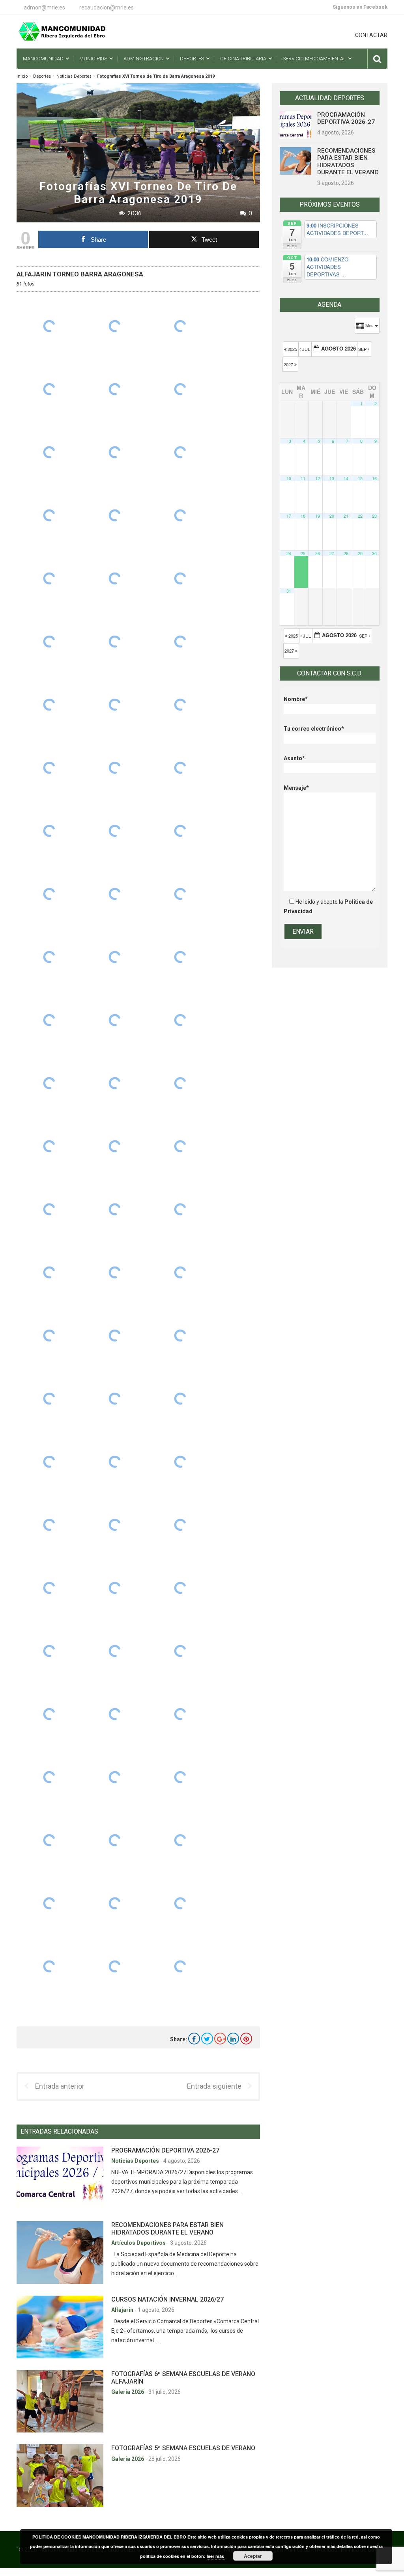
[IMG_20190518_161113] (180, 1966)
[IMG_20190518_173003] (49, 957)
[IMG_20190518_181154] (115, 326)
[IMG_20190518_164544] (180, 1840)
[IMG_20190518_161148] (115, 1966)
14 (346, 478)
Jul (306, 349)
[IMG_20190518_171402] (49, 1399)
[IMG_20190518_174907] (115, 578)
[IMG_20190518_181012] (49, 452)
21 (346, 516)
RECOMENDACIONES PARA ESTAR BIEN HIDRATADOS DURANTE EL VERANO (167, 2229)
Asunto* (294, 758)
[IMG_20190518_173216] (115, 831)
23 (374, 516)
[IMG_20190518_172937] (115, 957)
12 (318, 478)
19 (318, 516)
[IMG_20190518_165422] (115, 1714)
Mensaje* (296, 788)
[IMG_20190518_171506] (49, 1336)
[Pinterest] (246, 2039)
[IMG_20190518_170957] (49, 1462)
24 (289, 553)
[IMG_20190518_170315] (115, 1525)
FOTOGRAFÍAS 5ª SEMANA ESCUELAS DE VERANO (183, 2448)
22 (360, 516)
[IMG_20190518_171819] (180, 1272)
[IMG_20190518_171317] (115, 1399)
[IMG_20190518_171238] (115, 1462)
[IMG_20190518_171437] (115, 1336)
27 (332, 553)
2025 (292, 349)
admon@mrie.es (44, 7)
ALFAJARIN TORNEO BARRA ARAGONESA (80, 274)
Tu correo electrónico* (314, 729)
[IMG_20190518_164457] (180, 1903)
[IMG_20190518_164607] (115, 1840)
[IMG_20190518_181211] (49, 326)
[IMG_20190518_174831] (180, 578)
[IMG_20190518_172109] (115, 1146)
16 (374, 478)
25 (303, 553)
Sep (363, 349)
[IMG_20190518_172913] (180, 957)
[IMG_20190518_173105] (115, 894)
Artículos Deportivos (139, 2243)
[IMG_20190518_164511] (115, 1903)
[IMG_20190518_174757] (49, 642)
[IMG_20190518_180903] (49, 515)
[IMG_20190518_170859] (180, 1462)
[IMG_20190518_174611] (49, 705)
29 (360, 553)
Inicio (22, 76)
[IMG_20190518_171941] (115, 1209)
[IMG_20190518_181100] (115, 389)
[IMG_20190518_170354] (49, 1525)
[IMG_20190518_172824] (115, 1020)
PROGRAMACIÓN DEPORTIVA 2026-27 (165, 2150)
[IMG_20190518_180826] (180, 515)
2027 (289, 364)
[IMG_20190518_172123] (49, 1146)
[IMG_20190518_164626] (49, 1840)
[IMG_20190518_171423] (180, 1336)
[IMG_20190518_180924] (180, 452)
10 (289, 478)
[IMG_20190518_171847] (115, 1272)
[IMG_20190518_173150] (180, 831)
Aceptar (253, 2556)
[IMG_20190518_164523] (49, 1903)
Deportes (42, 76)
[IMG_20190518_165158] (180, 1714)
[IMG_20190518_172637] (49, 1083)
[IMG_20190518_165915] (49, 1588)
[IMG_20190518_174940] (49, 578)
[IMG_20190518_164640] (180, 1777)
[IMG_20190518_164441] (49, 1966)
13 (332, 478)
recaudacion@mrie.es (107, 7)
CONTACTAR (371, 35)
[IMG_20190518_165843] (115, 1588)
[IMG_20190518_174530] (115, 705)
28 (346, 553)
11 (303, 478)
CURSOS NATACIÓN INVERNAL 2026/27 (167, 2299)
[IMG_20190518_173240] (49, 831)
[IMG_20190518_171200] (180, 1399)
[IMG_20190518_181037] (180, 389)
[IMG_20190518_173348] (115, 768)
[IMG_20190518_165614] (180, 1651)
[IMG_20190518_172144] (180, 1083)
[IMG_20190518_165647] (115, 1651)
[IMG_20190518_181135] (180, 326)
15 (360, 478)
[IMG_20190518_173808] (49, 768)
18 (303, 516)
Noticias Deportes (74, 76)
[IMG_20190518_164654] (115, 1777)
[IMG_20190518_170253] (180, 1525)
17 (289, 516)
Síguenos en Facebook (360, 7)
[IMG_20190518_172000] (49, 1209)
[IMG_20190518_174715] (115, 642)
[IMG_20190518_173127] (49, 894)
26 (318, 553)
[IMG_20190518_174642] (180, 642)
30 (374, 553)
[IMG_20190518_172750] (180, 1020)
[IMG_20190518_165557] (49, 1714)
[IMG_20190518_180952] (115, 452)
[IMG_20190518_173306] (180, 768)
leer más (216, 2556)
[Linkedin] (233, 2039)
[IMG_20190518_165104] (49, 1777)
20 (332, 516)
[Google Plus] (220, 2039)
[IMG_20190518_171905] (49, 1272)
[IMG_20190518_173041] (180, 894)
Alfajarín (123, 2310)
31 (289, 591)
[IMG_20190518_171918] (180, 1209)
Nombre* (296, 699)
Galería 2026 (128, 2392)
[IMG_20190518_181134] (49, 389)
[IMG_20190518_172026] (180, 1146)
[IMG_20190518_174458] (180, 705)
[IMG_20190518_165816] (180, 1588)
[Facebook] (194, 2039)
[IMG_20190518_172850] (49, 1020)
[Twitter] (207, 2039)
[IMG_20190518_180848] (115, 515)
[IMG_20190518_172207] (115, 1083)
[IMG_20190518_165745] (49, 1651)
